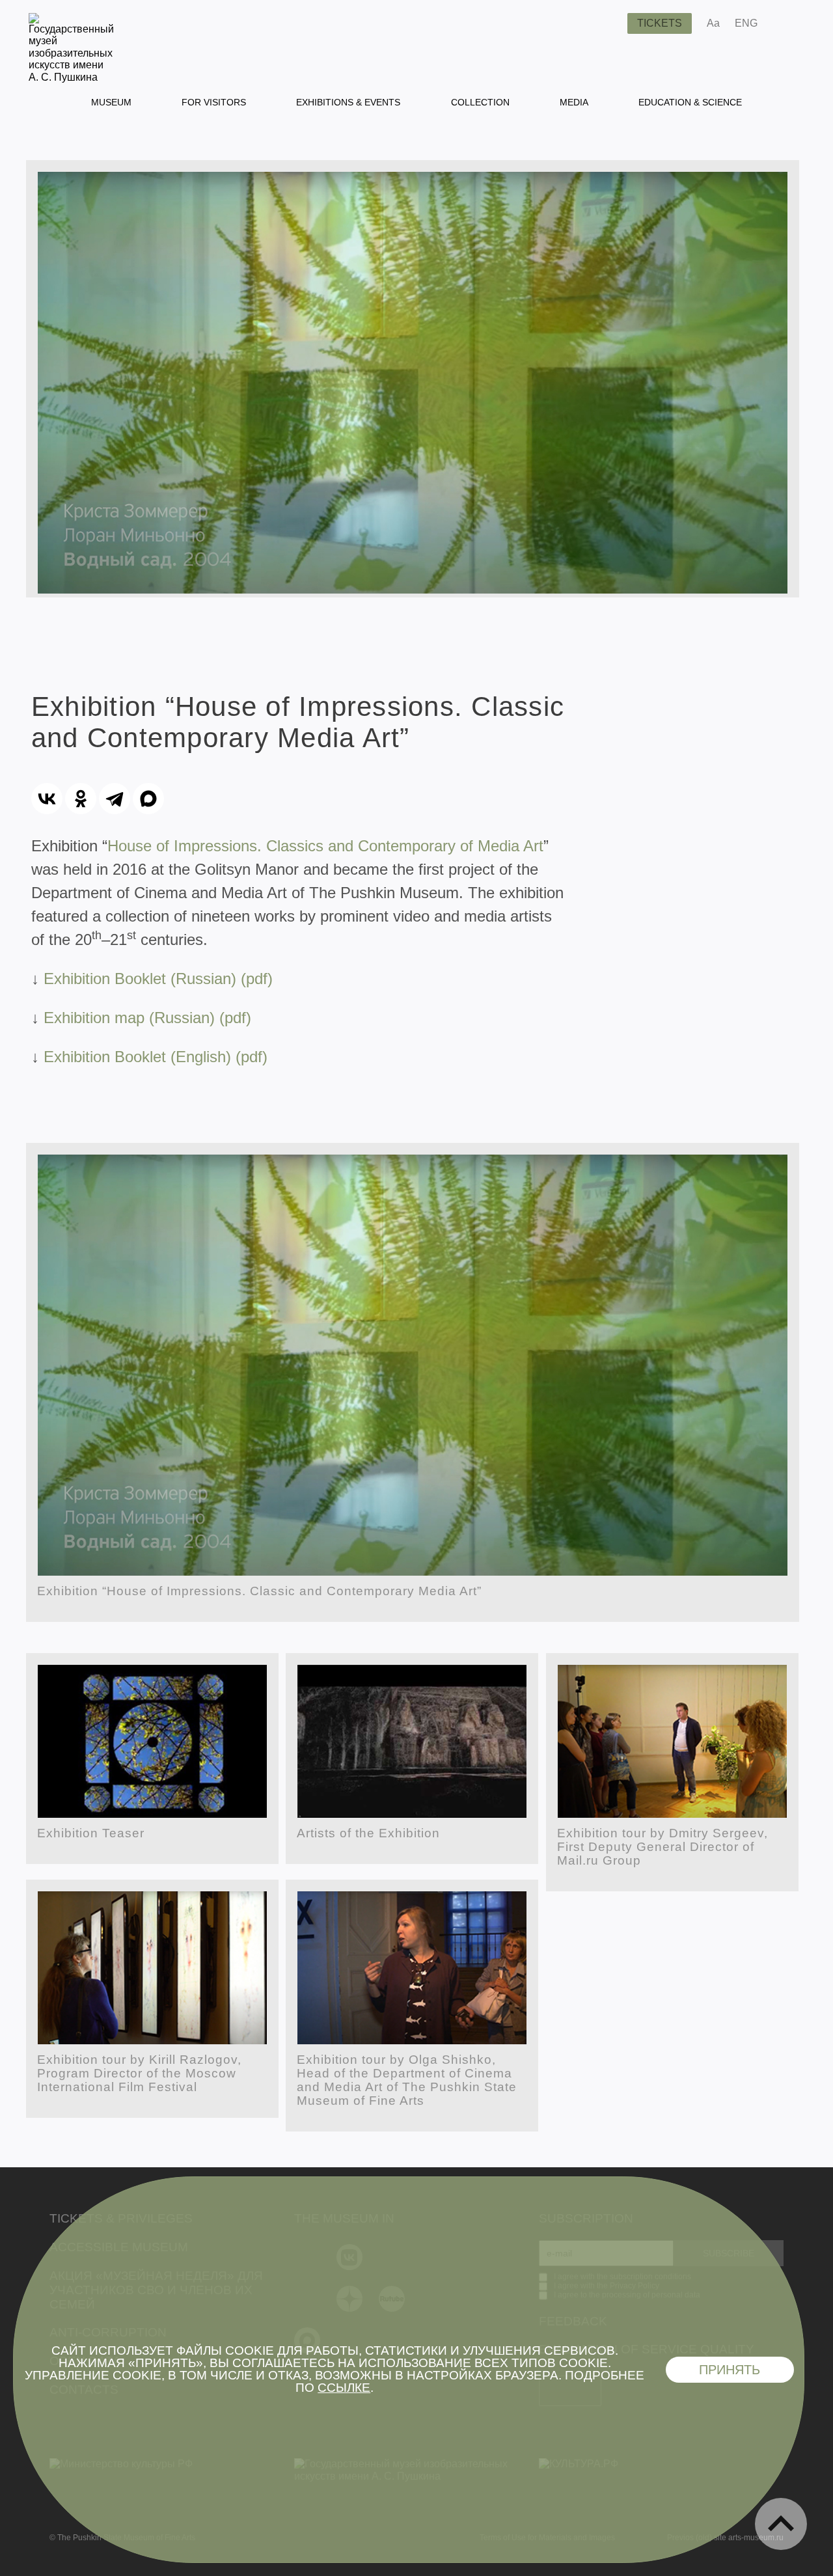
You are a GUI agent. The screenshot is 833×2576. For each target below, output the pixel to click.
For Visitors (214, 102)
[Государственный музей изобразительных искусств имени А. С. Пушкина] (71, 77)
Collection (480, 102)
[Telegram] (115, 799)
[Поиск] (607, 23)
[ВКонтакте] (47, 799)
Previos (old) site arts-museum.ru (725, 2538)
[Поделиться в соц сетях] (786, 23)
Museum (111, 102)
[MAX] (148, 799)
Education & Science (690, 102)
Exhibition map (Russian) (131, 1018)
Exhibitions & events (348, 102)
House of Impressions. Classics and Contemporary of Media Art (325, 846)
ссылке (344, 2388)
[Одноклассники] (81, 799)
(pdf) (235, 1018)
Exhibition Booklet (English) (140, 1057)
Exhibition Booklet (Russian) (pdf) (158, 979)
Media (574, 102)
